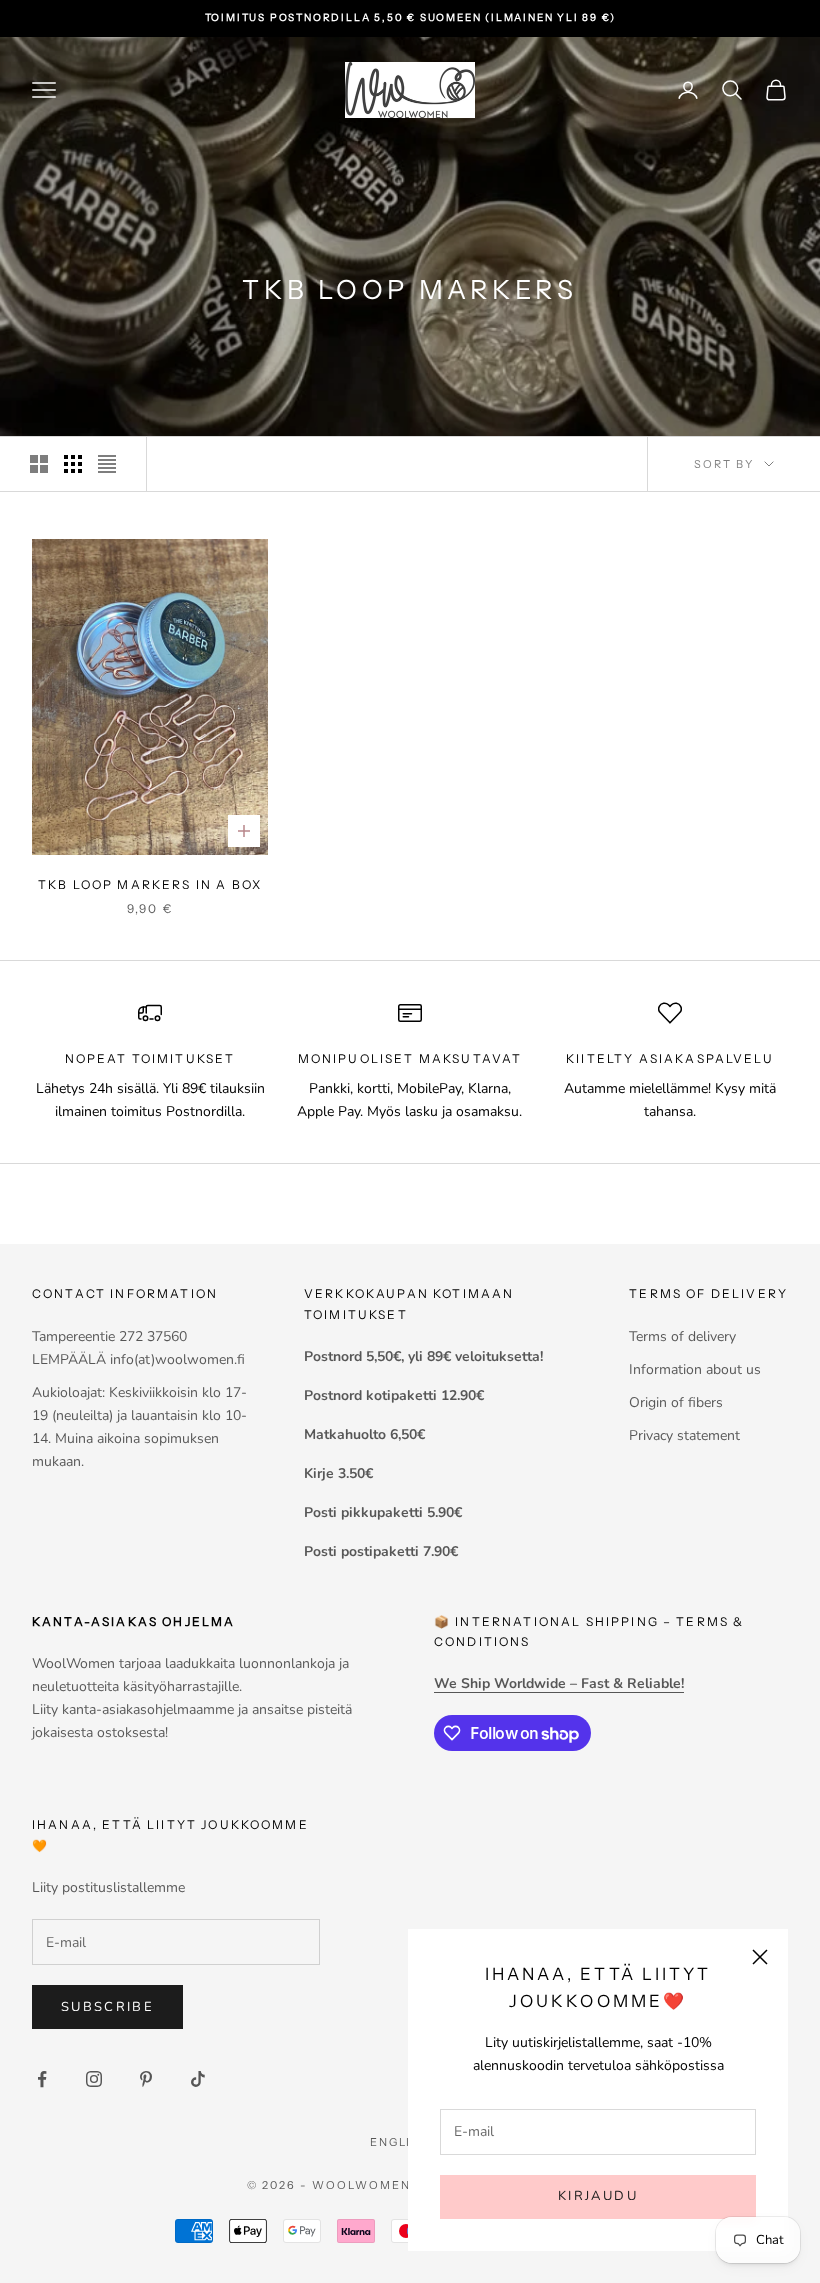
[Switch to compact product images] (107, 464)
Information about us (695, 1369)
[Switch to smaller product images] (73, 464)
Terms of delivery (682, 1336)
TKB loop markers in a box (150, 884)
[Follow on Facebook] (42, 2079)
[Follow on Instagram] (94, 2079)
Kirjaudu (598, 2196)
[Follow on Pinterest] (146, 2079)
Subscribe (107, 2007)
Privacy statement (684, 1435)
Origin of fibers (676, 1402)
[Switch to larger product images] (39, 464)
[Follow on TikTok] (198, 2079)
